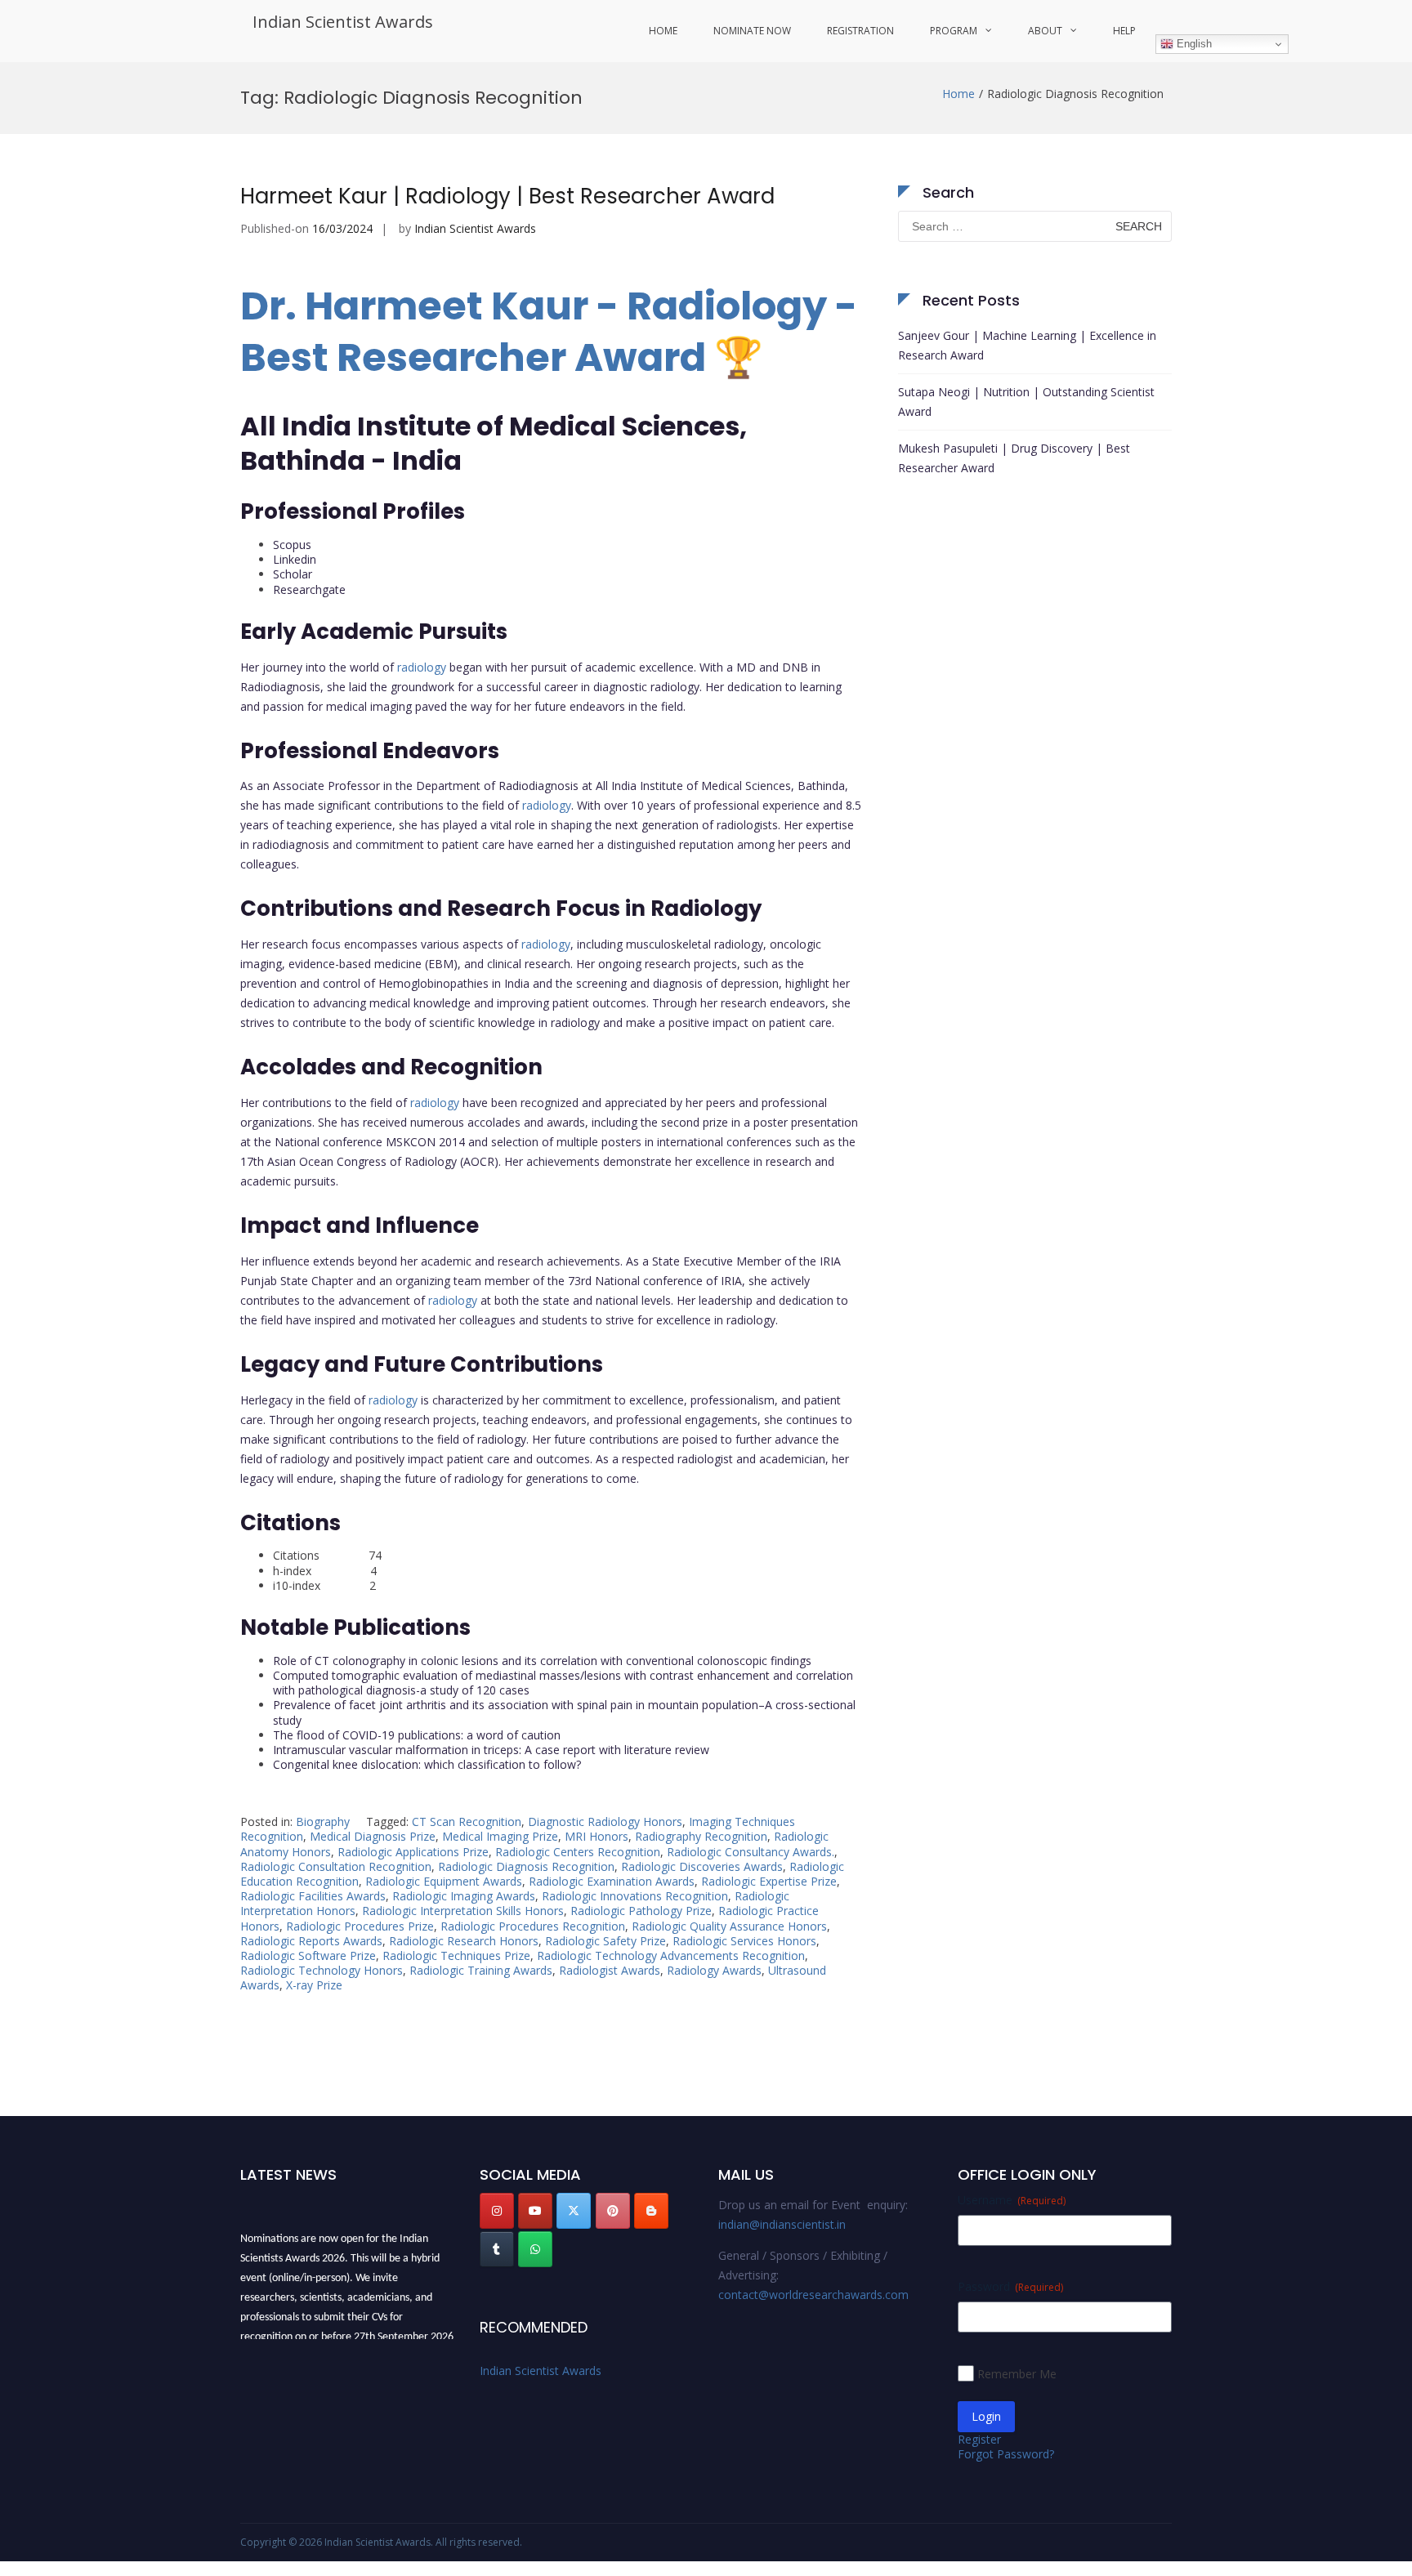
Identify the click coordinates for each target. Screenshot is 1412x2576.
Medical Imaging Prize (500, 1836)
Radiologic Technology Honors (322, 1970)
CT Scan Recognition (467, 1822)
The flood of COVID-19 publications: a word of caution (417, 1735)
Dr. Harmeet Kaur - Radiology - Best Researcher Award (549, 331)
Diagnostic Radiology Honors (605, 1822)
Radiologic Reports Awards (311, 1941)
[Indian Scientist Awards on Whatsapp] (535, 2249)
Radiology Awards (714, 1970)
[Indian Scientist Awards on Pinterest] (613, 2211)
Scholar (293, 574)
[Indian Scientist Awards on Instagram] (497, 2211)
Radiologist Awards (610, 1970)
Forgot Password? (1006, 2454)
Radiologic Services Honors (744, 1941)
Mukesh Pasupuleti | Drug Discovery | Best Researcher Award (1014, 458)
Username (1012, 2200)
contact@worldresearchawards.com (813, 2295)
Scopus (292, 545)
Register (979, 2439)
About (1045, 31)
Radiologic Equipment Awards (444, 1881)
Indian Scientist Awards (343, 22)
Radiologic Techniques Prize (456, 1955)
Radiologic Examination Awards (612, 1881)
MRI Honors (597, 1836)
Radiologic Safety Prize (605, 1941)
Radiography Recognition (701, 1836)
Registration (860, 31)
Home (663, 31)
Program (954, 31)
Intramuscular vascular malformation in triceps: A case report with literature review (491, 1750)
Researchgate (309, 589)
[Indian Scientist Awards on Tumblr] (497, 2249)
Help (1124, 31)
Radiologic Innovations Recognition (635, 1896)
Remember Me (1017, 2374)
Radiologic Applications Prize (413, 1852)
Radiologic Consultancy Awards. (751, 1852)
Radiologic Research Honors (464, 1941)
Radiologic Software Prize (308, 1955)
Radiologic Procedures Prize (360, 1926)
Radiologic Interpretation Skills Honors (463, 1911)
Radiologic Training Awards (481, 1970)
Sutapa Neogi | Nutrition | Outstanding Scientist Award (1026, 402)
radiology (422, 667)
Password (1010, 2286)
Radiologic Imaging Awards (464, 1896)
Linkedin (295, 559)
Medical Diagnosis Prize (373, 1836)
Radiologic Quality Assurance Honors (729, 1926)
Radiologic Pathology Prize (641, 1911)
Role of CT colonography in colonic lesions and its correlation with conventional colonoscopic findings (542, 1661)
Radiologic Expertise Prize (769, 1881)
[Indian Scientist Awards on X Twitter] (574, 2211)
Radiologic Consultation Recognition (336, 1866)
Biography (323, 1822)
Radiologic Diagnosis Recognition (526, 1866)
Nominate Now (752, 31)
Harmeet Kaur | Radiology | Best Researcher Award (507, 196)
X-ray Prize (314, 1985)
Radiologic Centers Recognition (578, 1852)
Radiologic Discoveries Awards (702, 1866)
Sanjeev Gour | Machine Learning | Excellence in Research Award (1027, 345)
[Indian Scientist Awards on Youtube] (535, 2211)
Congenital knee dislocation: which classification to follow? (427, 1764)
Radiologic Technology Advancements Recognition (671, 1955)
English (1193, 44)
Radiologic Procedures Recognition (533, 1926)
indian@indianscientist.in (782, 2224)
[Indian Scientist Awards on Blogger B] (651, 2211)
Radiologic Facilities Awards (313, 1896)
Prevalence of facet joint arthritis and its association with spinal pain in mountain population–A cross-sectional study (564, 1712)
